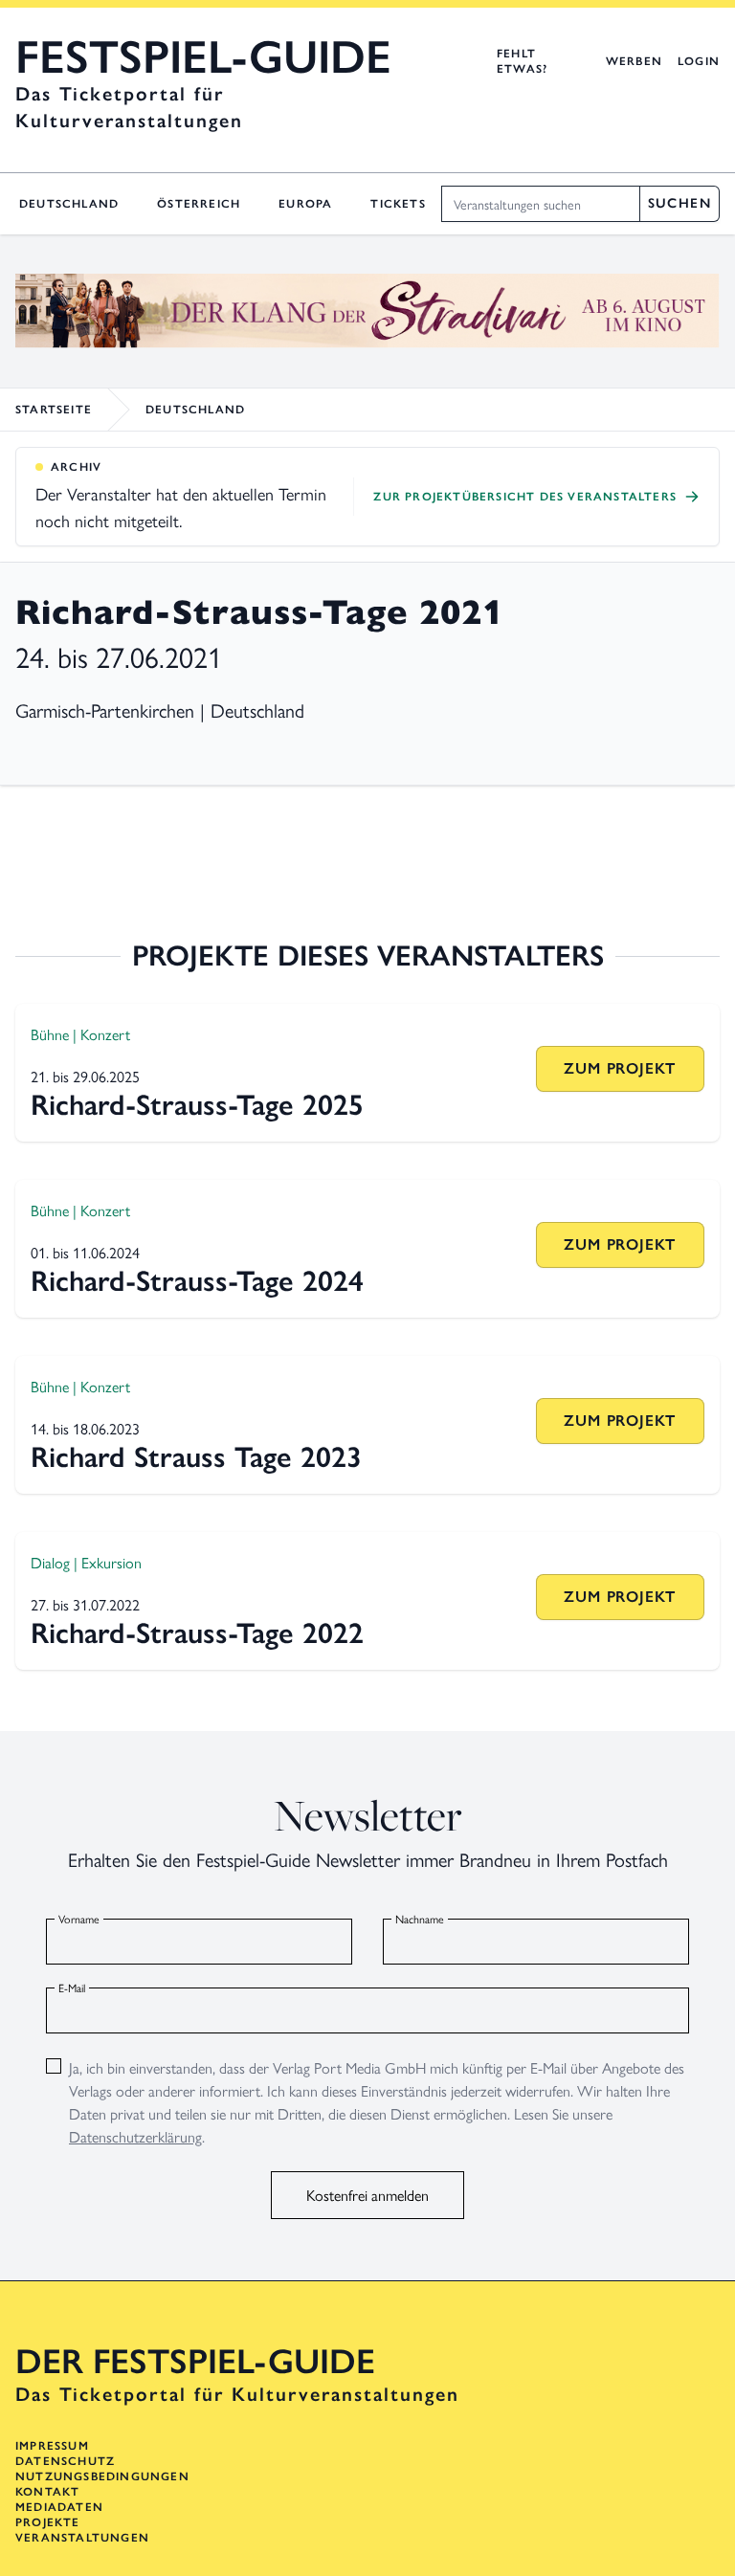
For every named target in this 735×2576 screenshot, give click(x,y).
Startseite (54, 410)
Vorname (79, 1919)
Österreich (199, 204)
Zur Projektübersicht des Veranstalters (525, 497)
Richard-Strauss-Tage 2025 (197, 1105)
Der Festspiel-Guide (195, 2362)
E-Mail (72, 1988)
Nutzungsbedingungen (102, 2476)
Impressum (52, 2446)
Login (699, 61)
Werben (634, 61)
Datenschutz (65, 2461)
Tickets (398, 204)
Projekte (48, 2522)
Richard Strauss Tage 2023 (196, 1457)
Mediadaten (59, 2507)
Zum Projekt (620, 1068)
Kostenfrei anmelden (367, 2195)
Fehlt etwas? (522, 61)
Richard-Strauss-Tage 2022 (197, 1633)
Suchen (679, 203)
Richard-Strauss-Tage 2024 (197, 1281)
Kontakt (47, 2492)
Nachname (420, 1919)
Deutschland (69, 204)
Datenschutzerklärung (135, 2136)
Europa (305, 204)
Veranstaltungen (82, 2538)
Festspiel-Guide (203, 57)
